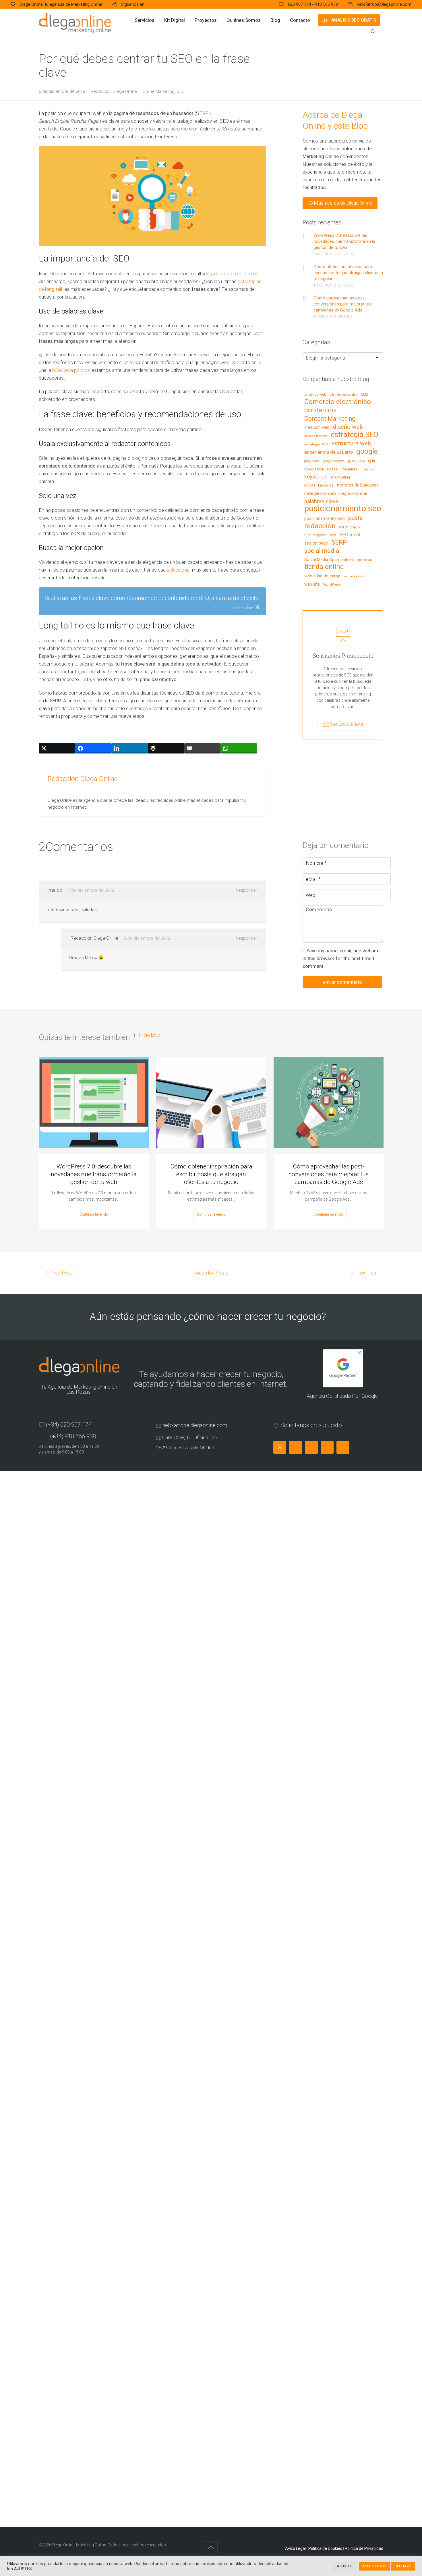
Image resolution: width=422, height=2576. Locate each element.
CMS (364, 395)
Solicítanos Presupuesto (343, 656)
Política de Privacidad (364, 2548)
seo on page (316, 543)
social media (322, 551)
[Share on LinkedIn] (130, 748)
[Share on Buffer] (166, 748)
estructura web (351, 444)
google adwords (334, 461)
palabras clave (321, 502)
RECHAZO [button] (403, 2566)
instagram (369, 469)
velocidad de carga (322, 576)
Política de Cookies (325, 2548)
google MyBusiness (321, 469)
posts (355, 518)
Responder (246, 890)
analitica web (315, 395)
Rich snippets (315, 535)
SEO (181, 91)
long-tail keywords (319, 485)
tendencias (364, 560)
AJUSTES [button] (345, 2566)
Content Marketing (330, 419)
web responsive (355, 576)
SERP (339, 543)
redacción (320, 526)
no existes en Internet (237, 274)
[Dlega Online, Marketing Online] (75, 23)
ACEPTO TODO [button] (374, 2566)
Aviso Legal (295, 2548)
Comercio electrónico (338, 402)
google (367, 452)
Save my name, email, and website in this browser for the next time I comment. (341, 958)
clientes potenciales (344, 395)
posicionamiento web (325, 519)
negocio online (353, 494)
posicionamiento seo (343, 509)
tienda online (324, 567)
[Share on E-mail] (203, 748)
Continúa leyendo (94, 1214)
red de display (350, 527)
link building (340, 477)
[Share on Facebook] (93, 748)
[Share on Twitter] (57, 748)
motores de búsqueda (358, 485)
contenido (320, 410)
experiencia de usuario (329, 452)
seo (333, 535)
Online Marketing (159, 91)
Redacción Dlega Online (114, 91)
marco (56, 890)
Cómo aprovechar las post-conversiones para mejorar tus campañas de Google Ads (342, 304)
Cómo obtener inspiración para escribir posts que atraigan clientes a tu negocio (348, 273)
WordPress (332, 585)
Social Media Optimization (329, 560)
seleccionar (179, 570)
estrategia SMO (316, 444)
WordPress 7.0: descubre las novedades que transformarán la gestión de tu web (344, 241)
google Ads (312, 461)
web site (312, 584)
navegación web (320, 494)
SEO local (350, 535)
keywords (316, 477)
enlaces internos (316, 436)
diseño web (348, 427)
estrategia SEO (355, 435)
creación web (317, 428)
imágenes (349, 469)
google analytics (363, 461)
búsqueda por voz (71, 370)
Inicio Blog (150, 1035)
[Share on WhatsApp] (239, 748)
